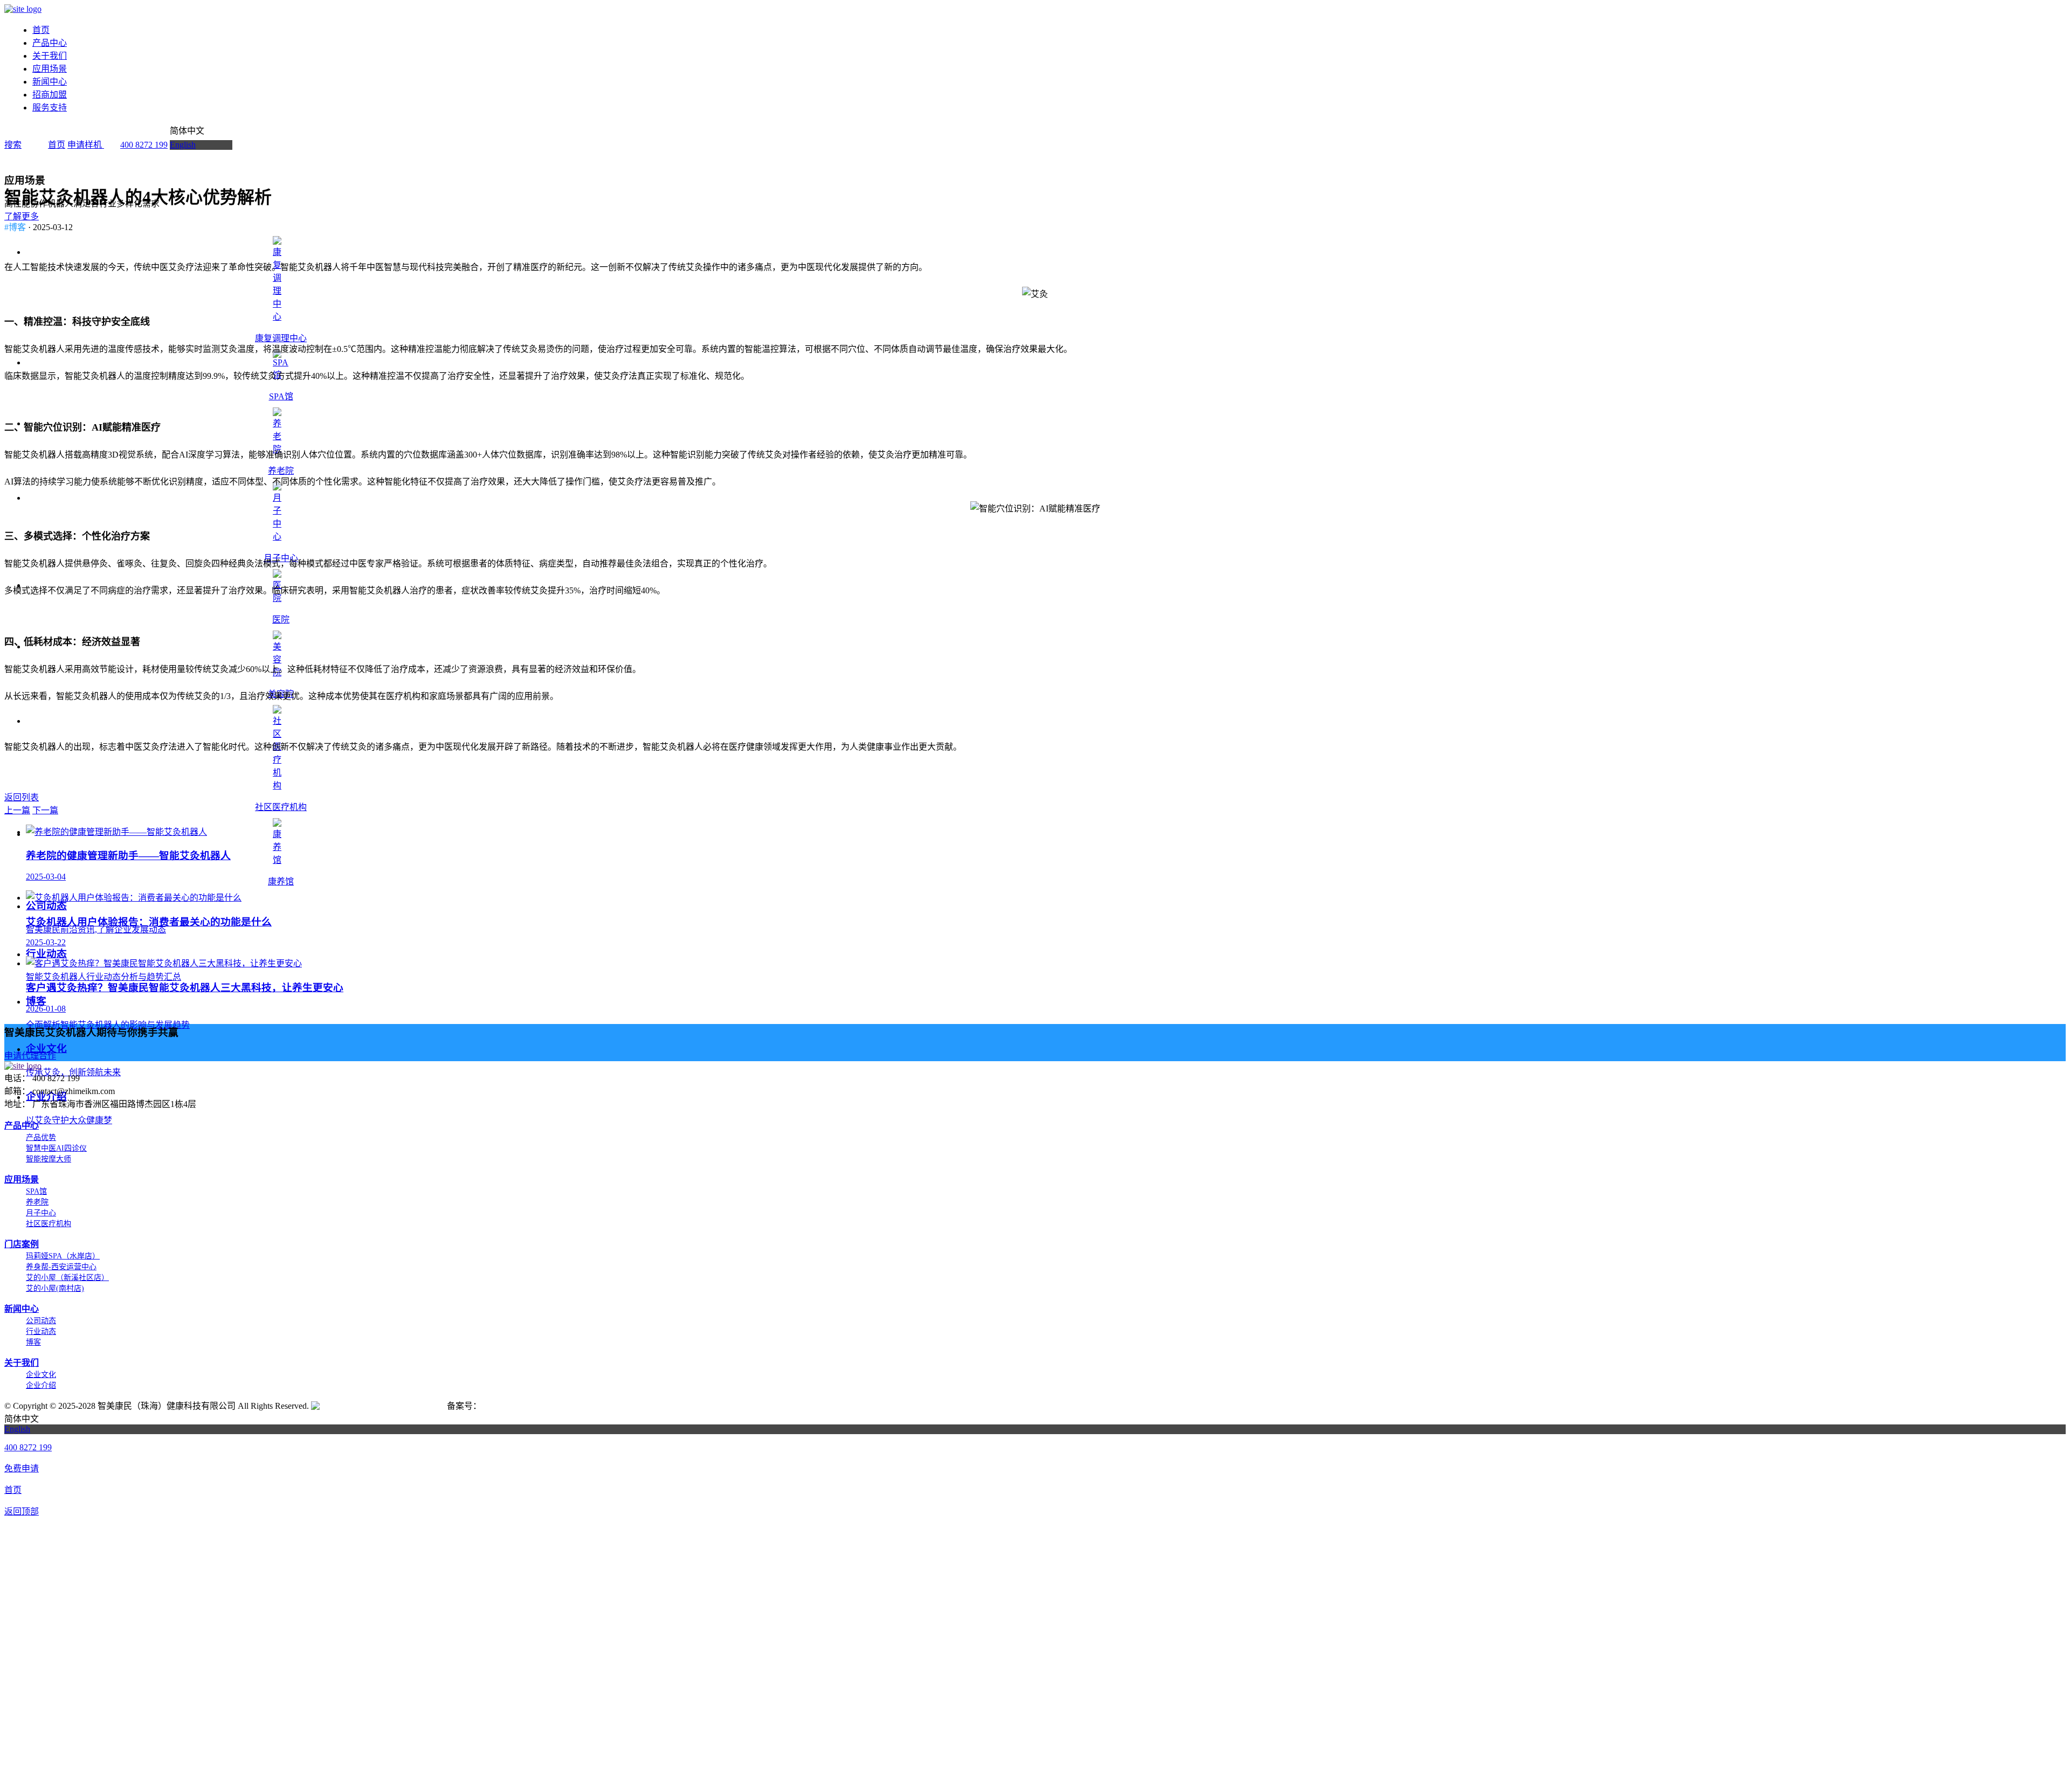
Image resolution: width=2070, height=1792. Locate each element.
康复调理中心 (281, 338)
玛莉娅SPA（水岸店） (63, 1256)
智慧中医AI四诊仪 (56, 1148)
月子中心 (281, 558)
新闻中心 (50, 82)
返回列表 (22, 797)
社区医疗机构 (281, 807)
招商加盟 (50, 95)
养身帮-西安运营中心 (61, 1267)
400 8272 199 (144, 145)
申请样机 (86, 145)
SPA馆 (36, 1191)
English (183, 145)
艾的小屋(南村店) (55, 1288)
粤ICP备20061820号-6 (524, 1406)
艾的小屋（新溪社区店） (67, 1278)
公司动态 (41, 1321)
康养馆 (281, 881)
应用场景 (50, 69)
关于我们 (50, 56)
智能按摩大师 (49, 1159)
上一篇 (17, 810)
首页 (41, 30)
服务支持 (50, 108)
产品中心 (50, 43)
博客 (33, 1342)
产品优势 (41, 1137)
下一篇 (45, 810)
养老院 (281, 471)
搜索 (13, 145)
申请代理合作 (30, 1056)
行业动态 (41, 1331)
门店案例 (22, 1244)
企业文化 (41, 1375)
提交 (1035, 1778)
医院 (281, 620)
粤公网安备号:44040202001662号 (383, 1406)
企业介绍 (41, 1385)
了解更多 (22, 216)
